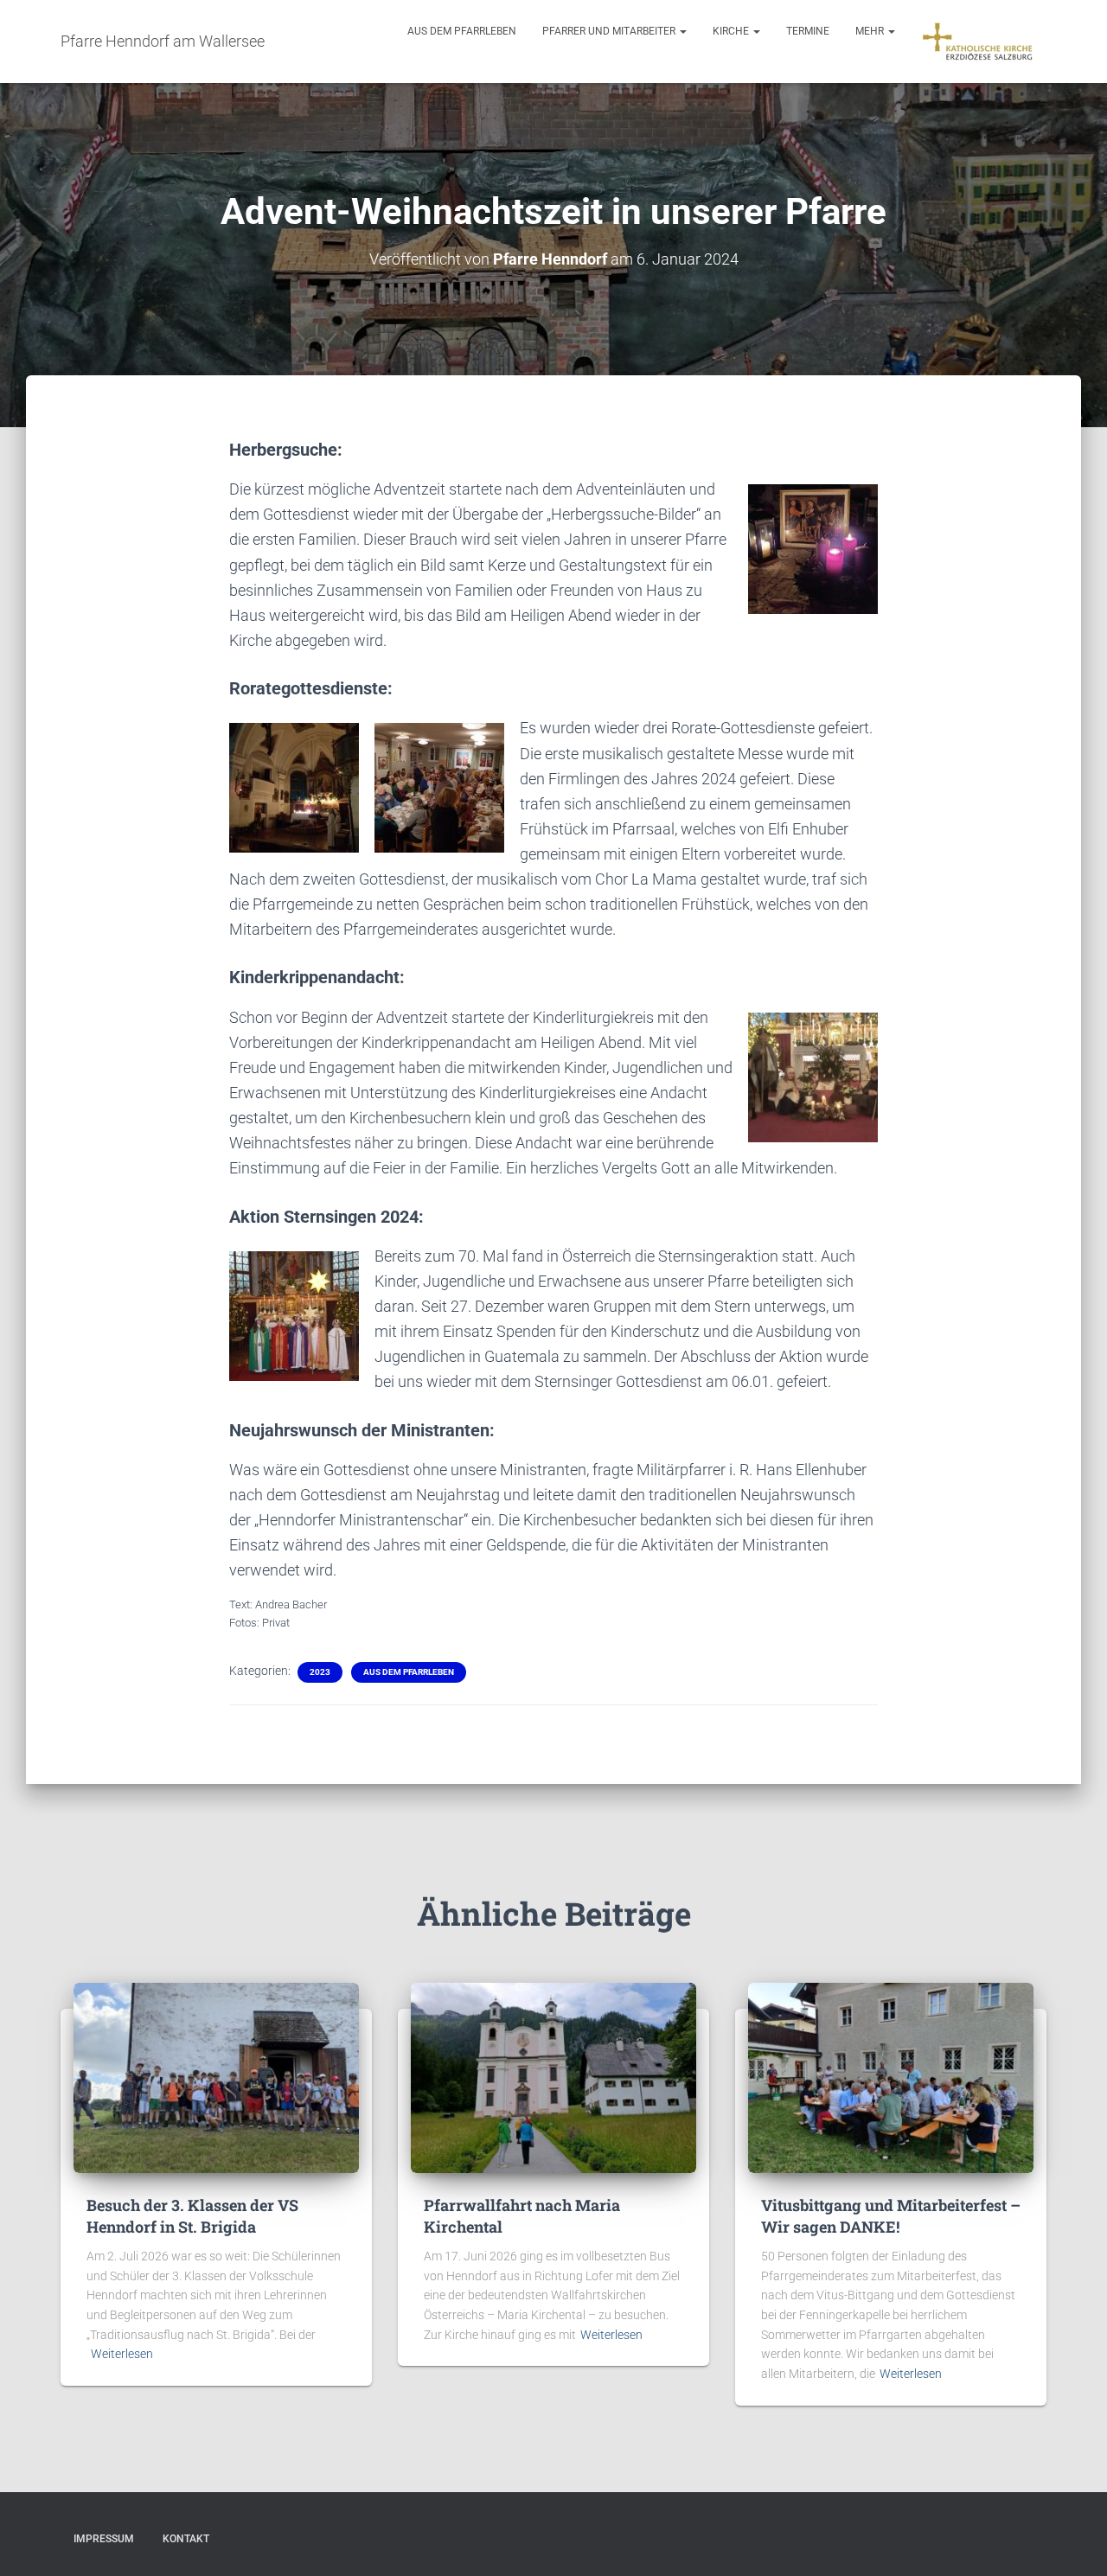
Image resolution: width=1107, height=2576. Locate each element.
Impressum (104, 2539)
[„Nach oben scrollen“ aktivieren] (1073, 2541)
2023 (320, 1672)
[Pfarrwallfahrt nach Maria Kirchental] (553, 2076)
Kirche (732, 31)
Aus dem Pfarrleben (462, 31)
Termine (808, 31)
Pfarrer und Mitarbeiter (610, 31)
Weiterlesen (122, 2354)
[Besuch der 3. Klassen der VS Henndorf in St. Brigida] (216, 2076)
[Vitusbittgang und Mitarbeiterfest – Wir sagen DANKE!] (891, 2076)
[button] (682, 31)
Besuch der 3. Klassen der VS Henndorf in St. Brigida (192, 2216)
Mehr (871, 31)
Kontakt (186, 2539)
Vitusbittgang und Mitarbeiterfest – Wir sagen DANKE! (891, 2216)
